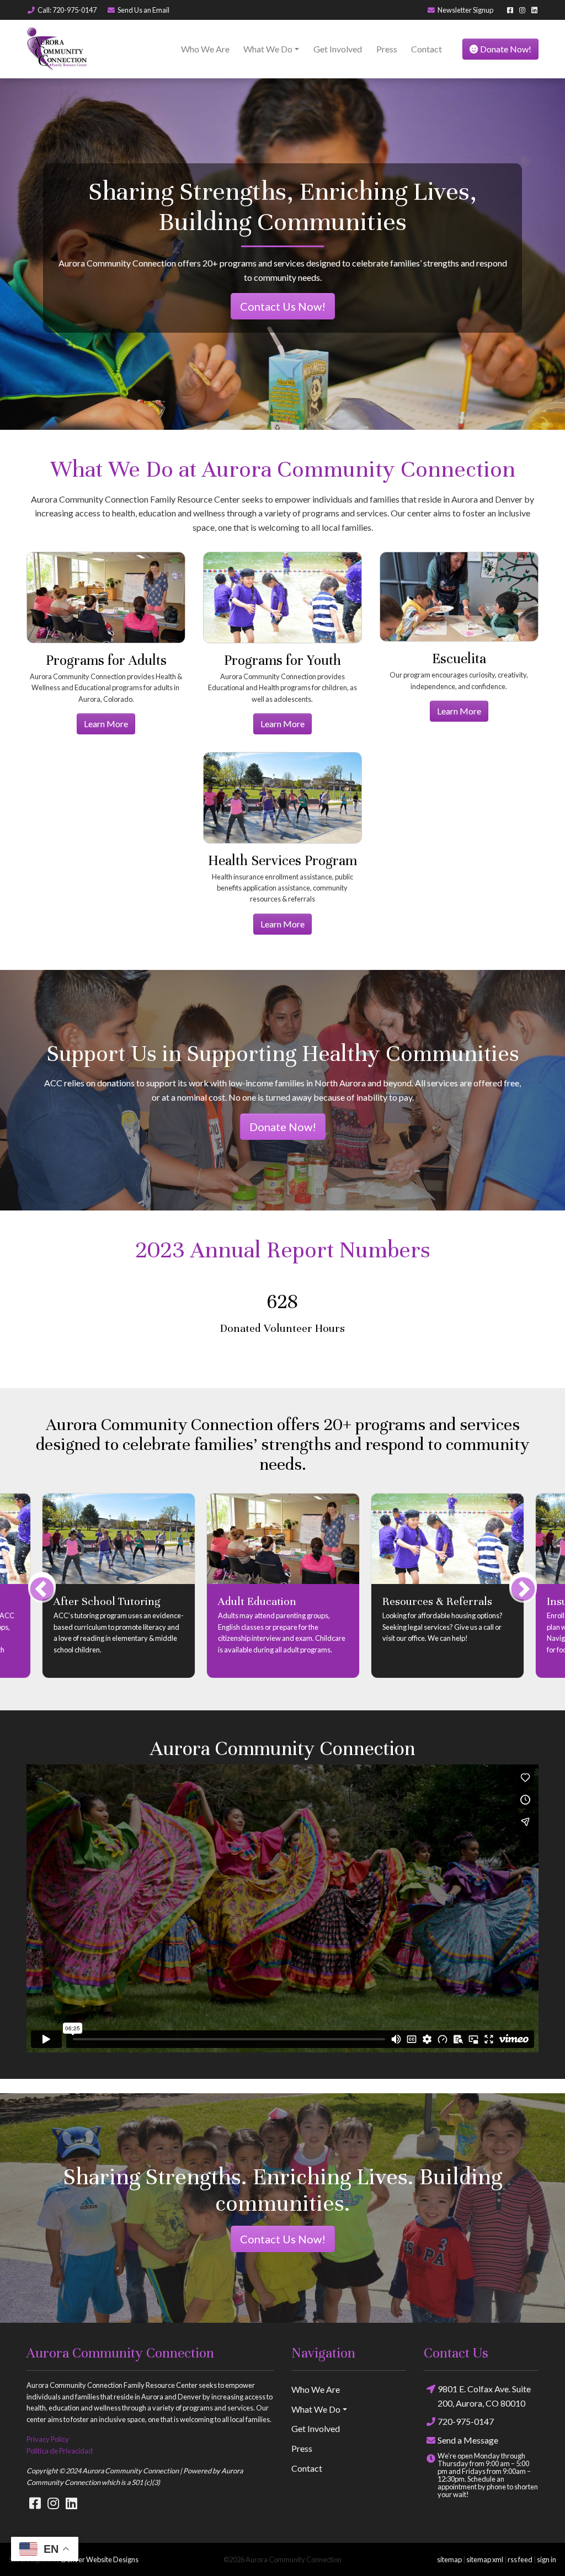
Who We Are (205, 49)
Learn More (106, 724)
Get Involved (338, 49)
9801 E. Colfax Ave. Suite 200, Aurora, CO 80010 (484, 2409)
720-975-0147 (466, 2434)
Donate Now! (505, 49)
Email (143, 10)
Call (67, 10)
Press (387, 49)
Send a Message (468, 2453)
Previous (42, 1599)
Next (523, 1599)
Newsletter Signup (465, 10)
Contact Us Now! (283, 306)
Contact (427, 49)
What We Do (268, 49)
